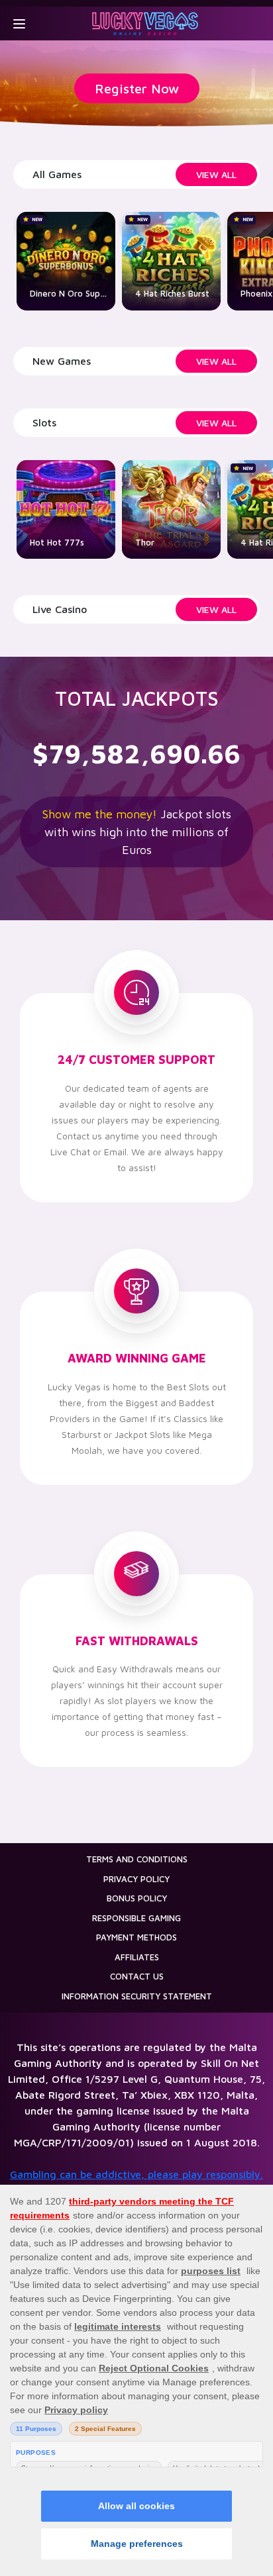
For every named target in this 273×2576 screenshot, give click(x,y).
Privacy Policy (136, 1879)
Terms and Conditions (137, 1859)
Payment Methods (136, 1937)
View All (216, 174)
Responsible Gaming (136, 1918)
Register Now (137, 88)
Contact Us (137, 1976)
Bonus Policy (137, 1898)
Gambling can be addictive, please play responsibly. (136, 2174)
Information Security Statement (137, 1996)
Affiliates (137, 1957)
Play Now (171, 285)
